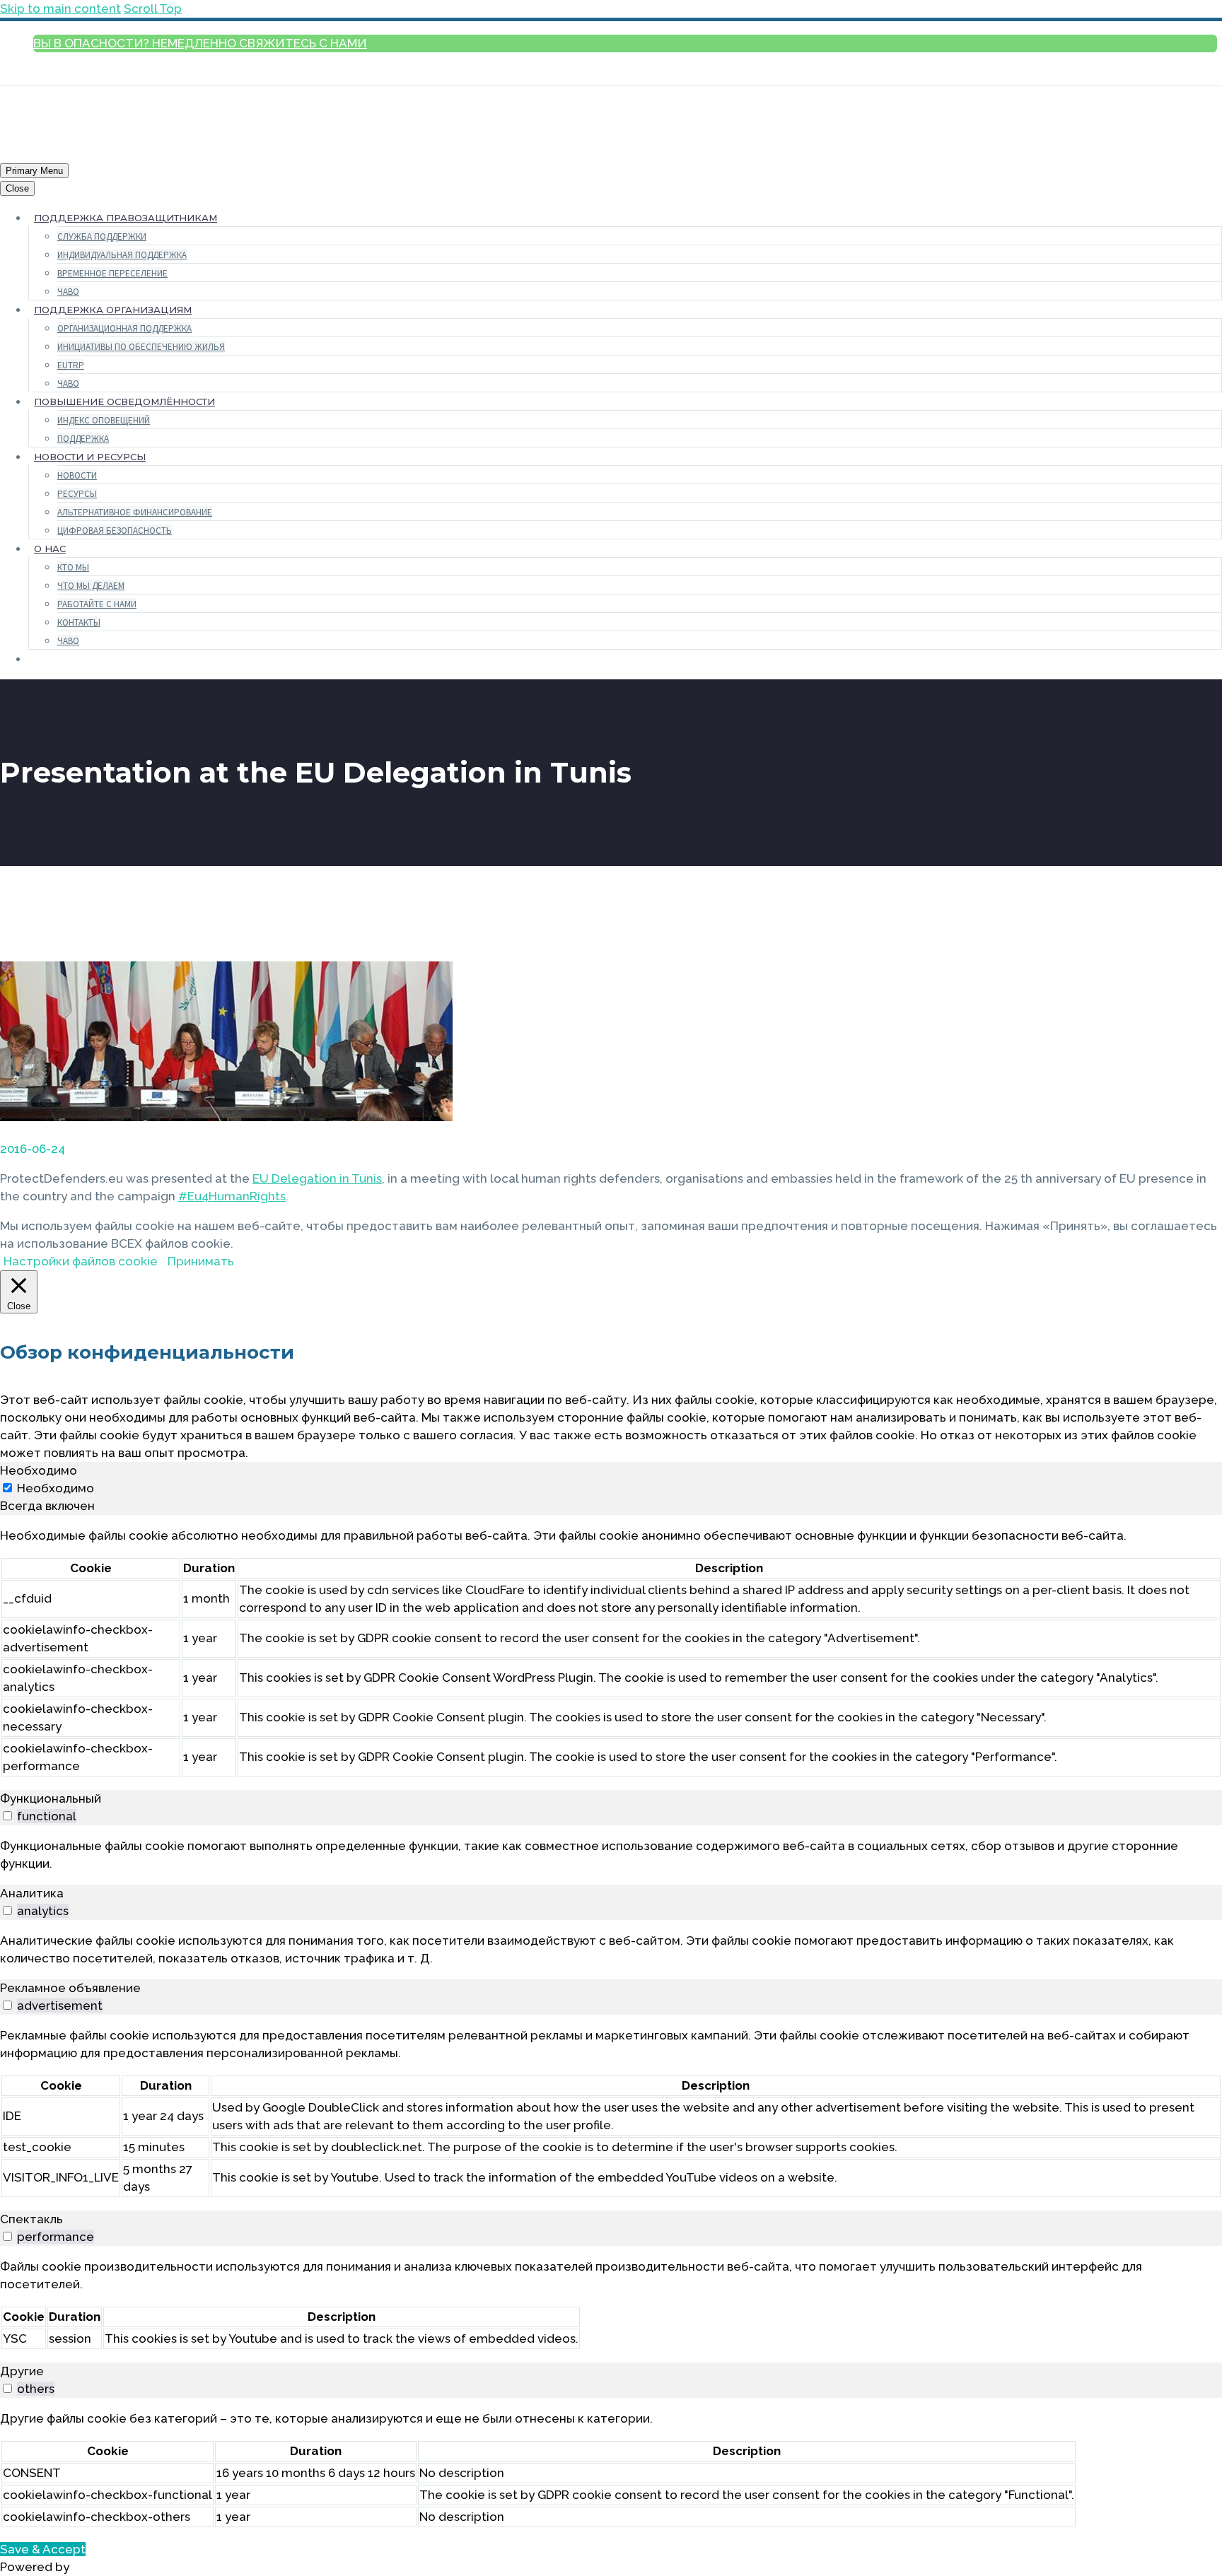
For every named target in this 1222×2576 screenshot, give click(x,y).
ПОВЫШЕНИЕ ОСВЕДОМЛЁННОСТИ (124, 402)
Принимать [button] (201, 1261)
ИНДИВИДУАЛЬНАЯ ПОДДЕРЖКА (122, 255)
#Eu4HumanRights (232, 1196)
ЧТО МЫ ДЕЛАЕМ (91, 586)
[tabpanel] (611, 1652)
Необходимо (56, 1488)
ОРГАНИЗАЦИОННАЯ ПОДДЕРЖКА (124, 328)
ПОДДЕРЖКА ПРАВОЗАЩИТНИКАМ (126, 218)
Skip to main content (60, 8)
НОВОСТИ (77, 475)
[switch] (7, 1816)
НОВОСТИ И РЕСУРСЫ (90, 457)
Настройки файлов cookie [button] (81, 1261)
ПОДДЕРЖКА (83, 439)
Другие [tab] (22, 2371)
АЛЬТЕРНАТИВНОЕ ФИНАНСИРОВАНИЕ (135, 512)
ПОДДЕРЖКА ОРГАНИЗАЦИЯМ (113, 310)
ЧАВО (68, 292)
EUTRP (71, 365)
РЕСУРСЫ (77, 494)
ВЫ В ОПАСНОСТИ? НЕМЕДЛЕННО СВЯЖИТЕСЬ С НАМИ (200, 43)
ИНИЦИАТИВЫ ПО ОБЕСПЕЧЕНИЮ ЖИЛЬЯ (141, 347)
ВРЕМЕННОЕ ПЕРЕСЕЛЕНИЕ (112, 273)
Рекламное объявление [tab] (70, 1988)
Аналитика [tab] (32, 1893)
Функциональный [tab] (51, 1798)
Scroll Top (153, 8)
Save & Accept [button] (43, 2549)
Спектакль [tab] (31, 2219)
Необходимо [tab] (39, 1470)
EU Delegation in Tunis (317, 1178)
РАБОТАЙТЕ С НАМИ (97, 604)
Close (17, 188)
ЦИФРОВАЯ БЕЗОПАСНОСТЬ (115, 531)
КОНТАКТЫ (79, 622)
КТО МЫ (73, 567)
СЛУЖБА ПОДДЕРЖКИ (102, 236)
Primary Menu (34, 171)
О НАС (50, 549)
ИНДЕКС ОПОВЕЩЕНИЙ (104, 420)
